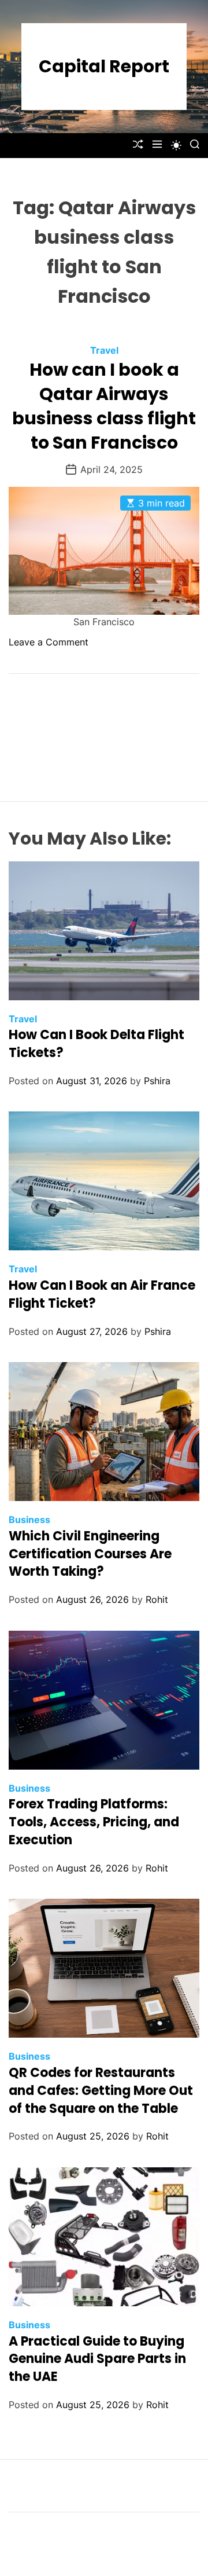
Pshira (157, 1081)
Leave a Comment (49, 642)
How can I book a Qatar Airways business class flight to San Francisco (104, 406)
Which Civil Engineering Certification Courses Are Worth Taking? (90, 1554)
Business (29, 1520)
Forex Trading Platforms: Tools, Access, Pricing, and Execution (94, 1822)
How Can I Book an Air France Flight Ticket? (102, 1294)
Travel (104, 350)
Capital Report (104, 67)
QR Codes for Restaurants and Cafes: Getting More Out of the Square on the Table (101, 2091)
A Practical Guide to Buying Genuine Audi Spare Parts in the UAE (97, 2359)
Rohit (157, 1599)
